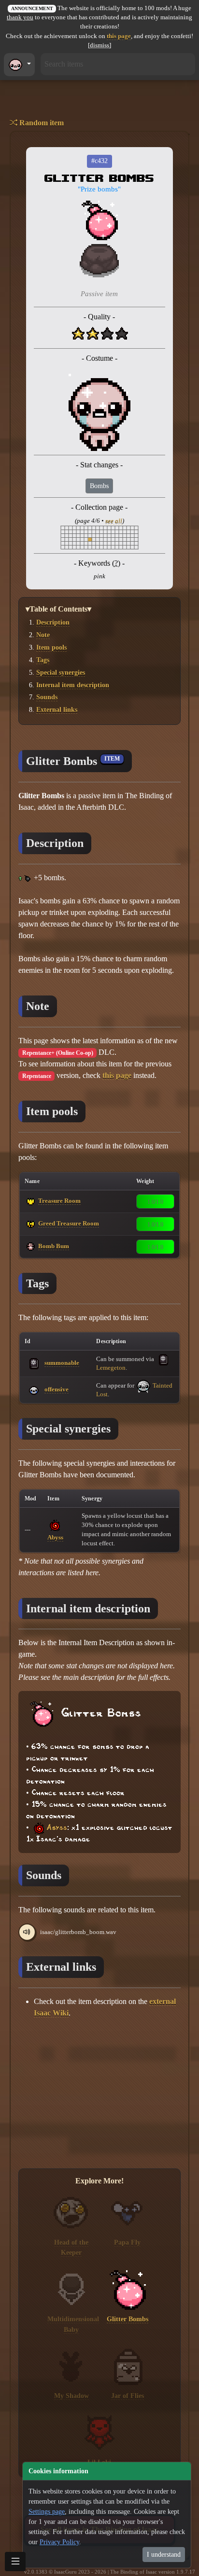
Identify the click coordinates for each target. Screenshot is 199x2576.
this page (119, 36)
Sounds (47, 697)
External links (57, 709)
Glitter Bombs (128, 2319)
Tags (43, 660)
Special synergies (61, 672)
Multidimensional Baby (73, 2324)
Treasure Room (59, 1201)
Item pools (51, 647)
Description (53, 622)
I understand (164, 2555)
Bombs (99, 486)
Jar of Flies (128, 2396)
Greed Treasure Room (69, 1223)
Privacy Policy (59, 2542)
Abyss (55, 1537)
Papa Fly (127, 2242)
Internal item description (73, 685)
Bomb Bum (54, 1246)
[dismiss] (99, 45)
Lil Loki (99, 2462)
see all (114, 521)
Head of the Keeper (71, 2248)
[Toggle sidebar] (15, 2562)
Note (43, 635)
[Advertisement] (99, 2094)
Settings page (47, 2512)
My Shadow (71, 2396)
